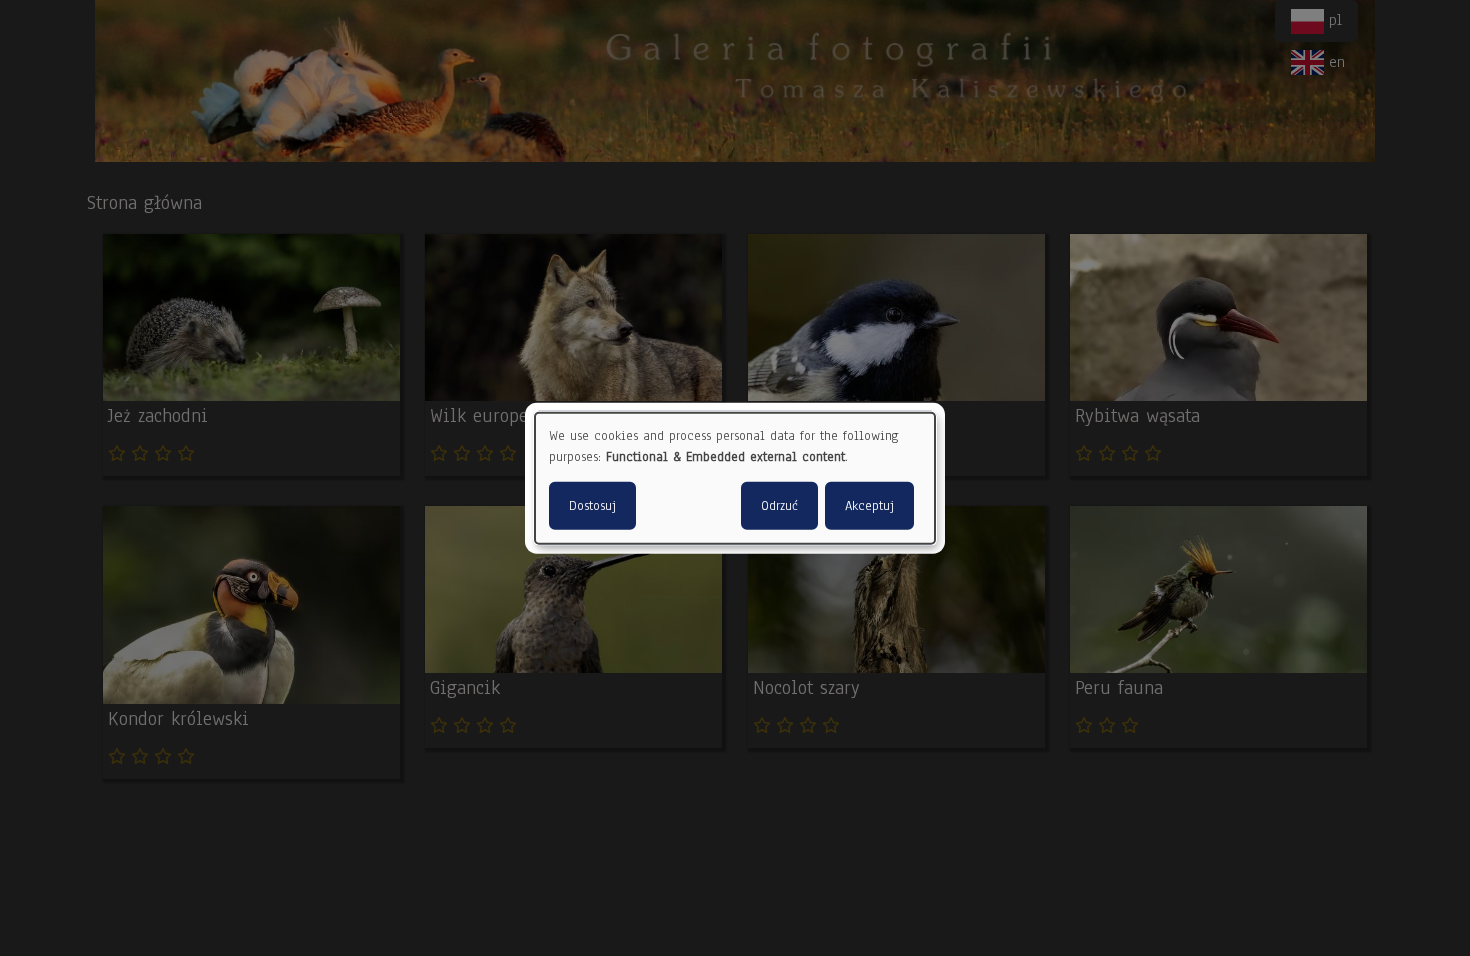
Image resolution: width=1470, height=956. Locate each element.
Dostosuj (592, 505)
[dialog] (735, 478)
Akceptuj (869, 505)
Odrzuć (779, 505)
